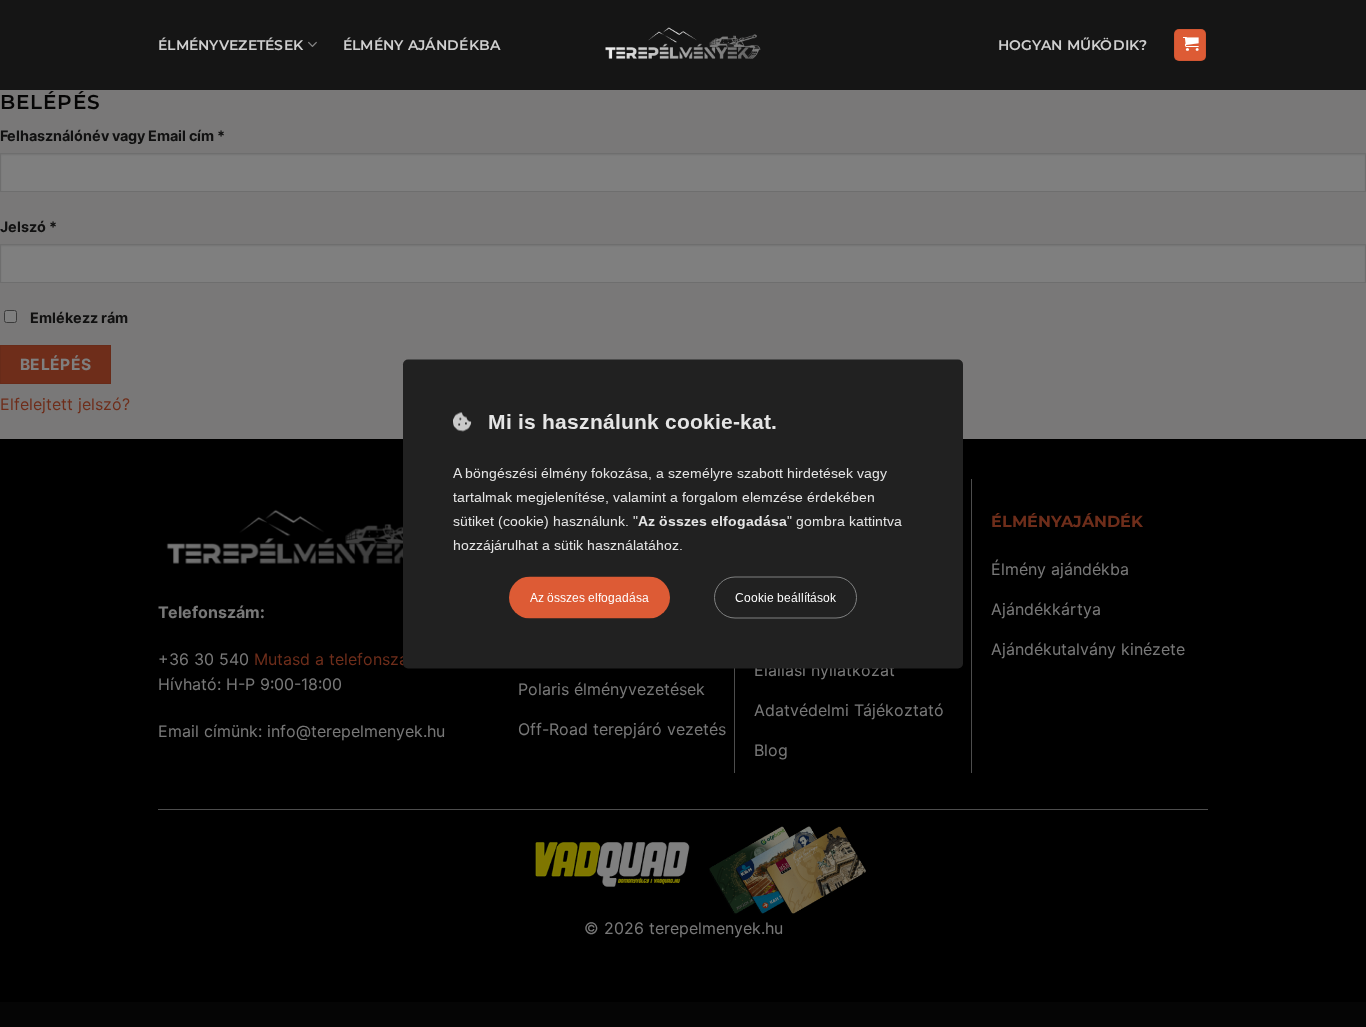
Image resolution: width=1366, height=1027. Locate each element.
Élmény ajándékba (422, 45)
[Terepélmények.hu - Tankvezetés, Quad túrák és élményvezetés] (683, 45)
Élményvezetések (230, 45)
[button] (1190, 45)
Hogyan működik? (1072, 45)
